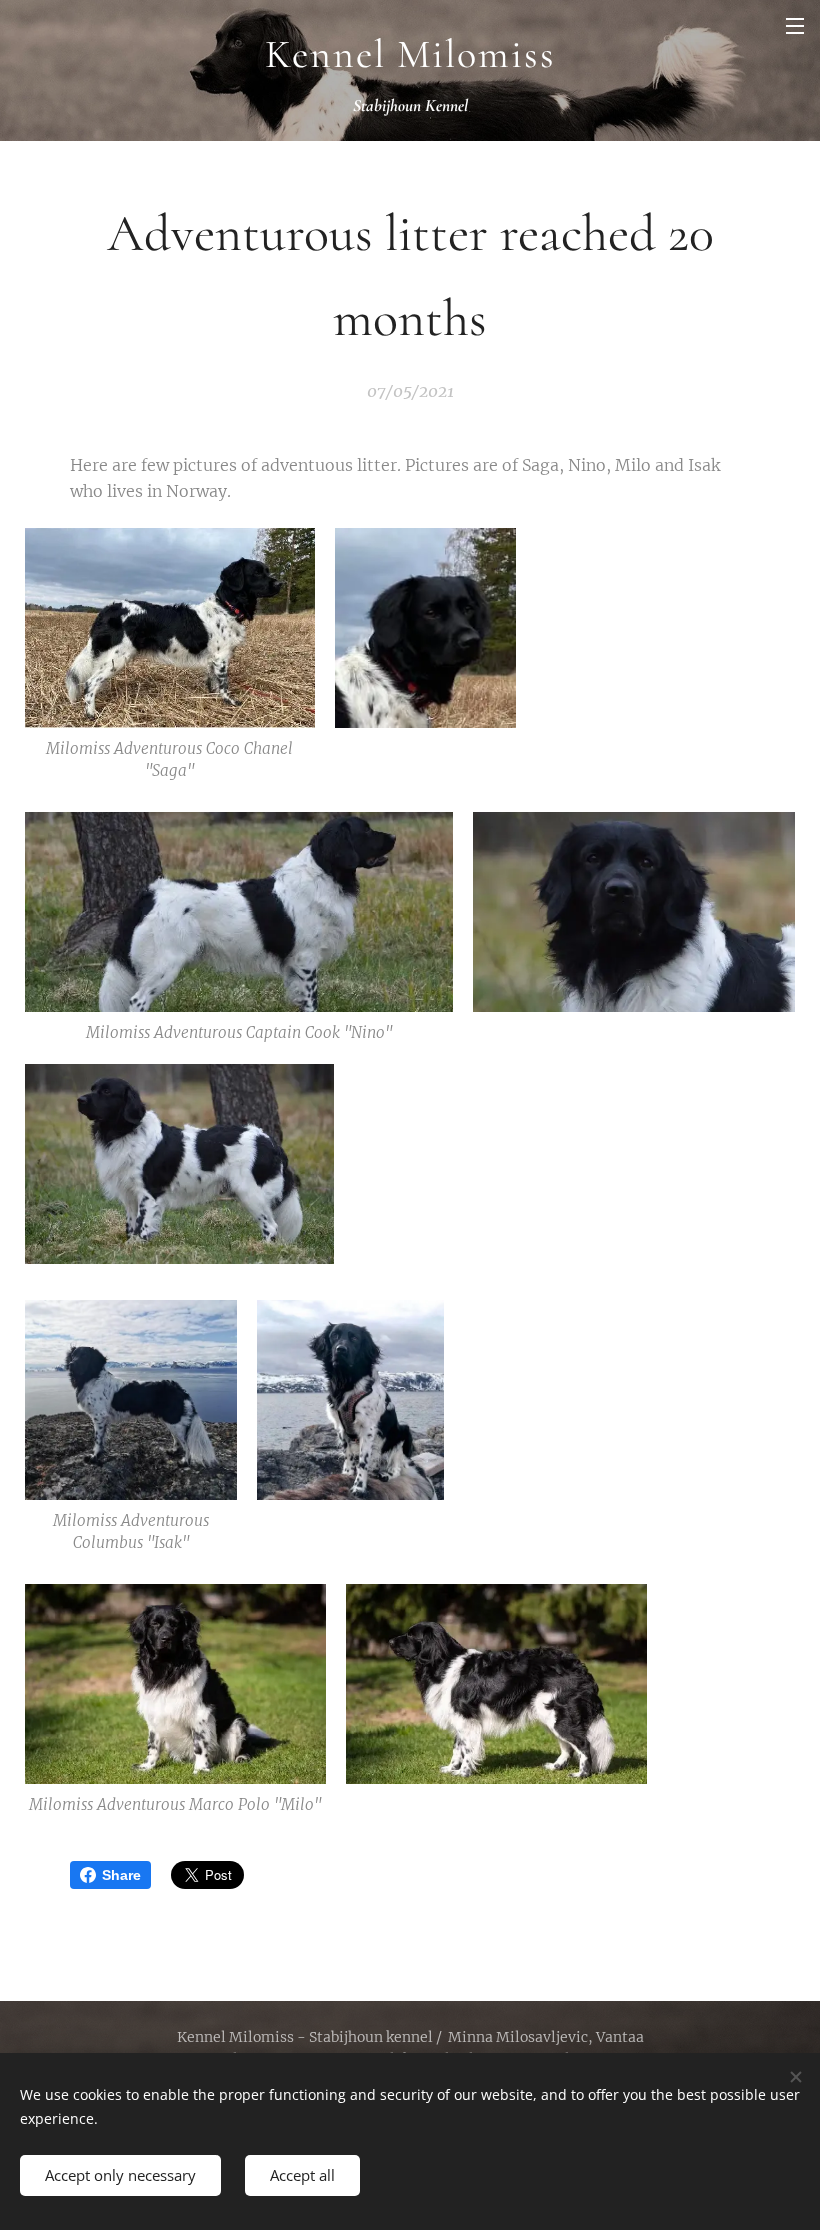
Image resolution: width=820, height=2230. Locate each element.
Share (121, 1875)
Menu (795, 25)
